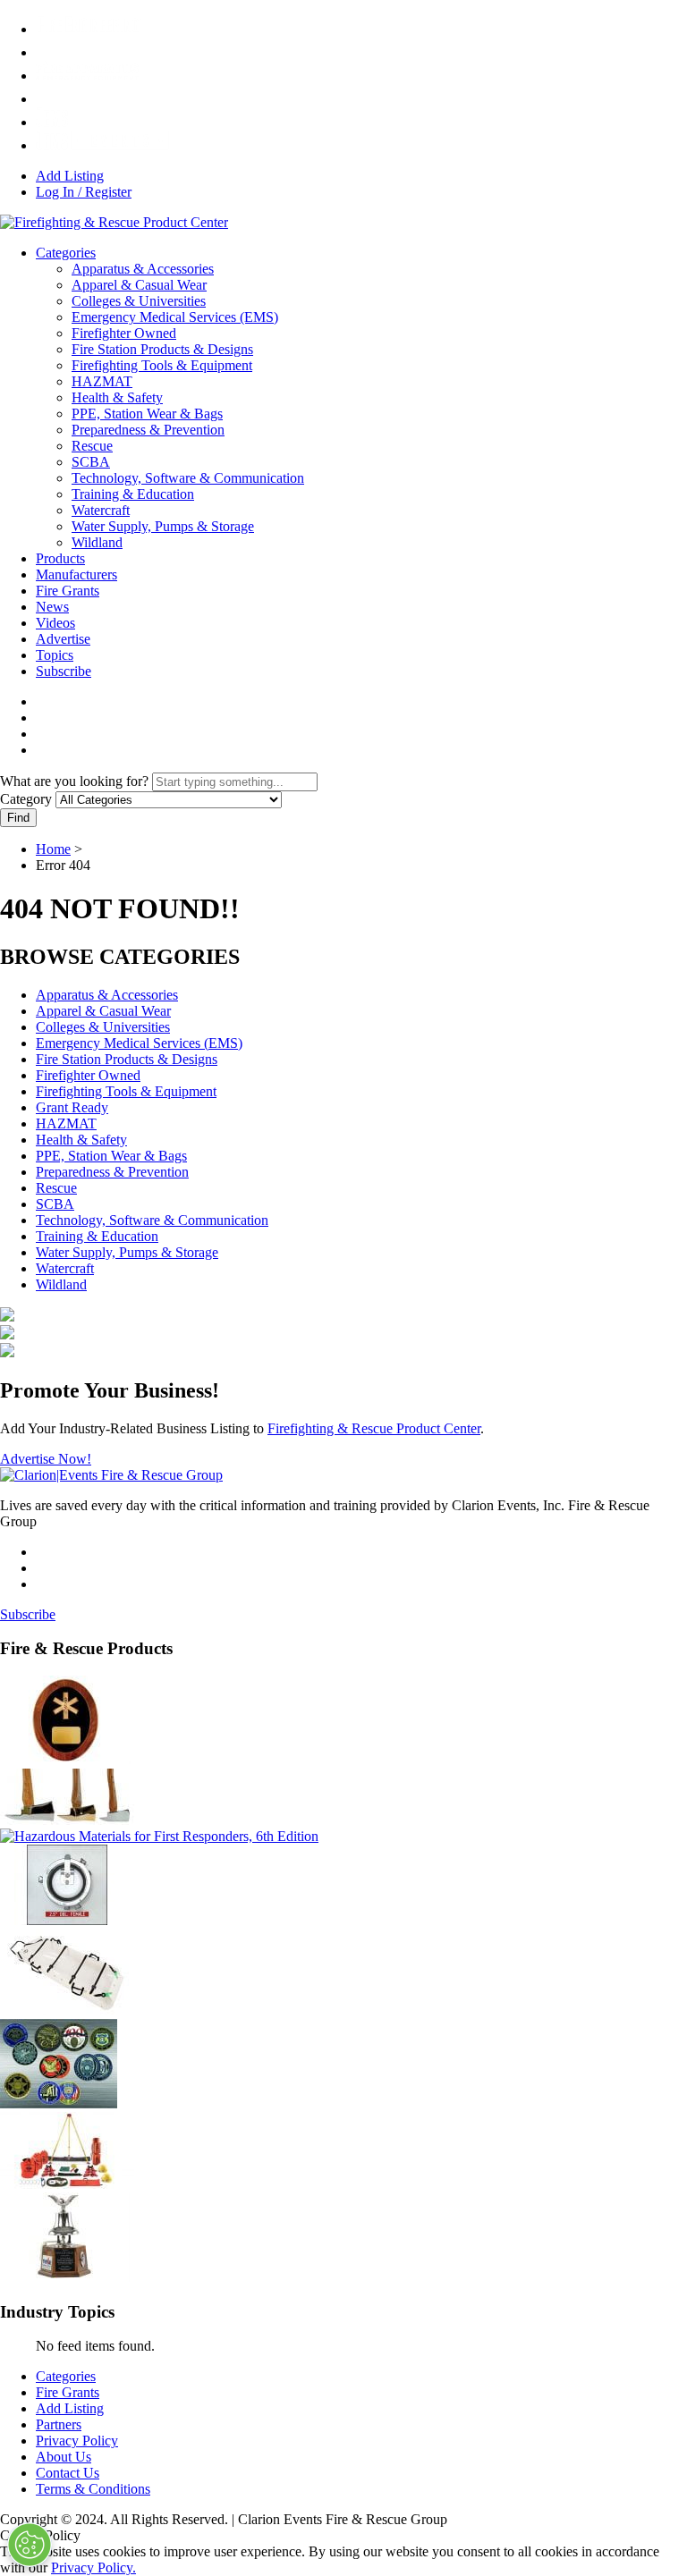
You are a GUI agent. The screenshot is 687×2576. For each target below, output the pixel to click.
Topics (55, 655)
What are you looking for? (74, 781)
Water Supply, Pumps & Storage (163, 526)
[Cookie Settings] (30, 2545)
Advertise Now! (46, 1459)
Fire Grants (68, 591)
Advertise (63, 639)
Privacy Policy (77, 2441)
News (52, 607)
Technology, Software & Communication (188, 478)
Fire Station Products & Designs (162, 349)
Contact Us (68, 2473)
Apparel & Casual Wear (139, 285)
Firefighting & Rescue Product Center (374, 1428)
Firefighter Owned (124, 333)
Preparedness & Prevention (148, 430)
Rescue (92, 446)
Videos (55, 623)
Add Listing (70, 176)
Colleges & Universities (139, 301)
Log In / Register (84, 192)
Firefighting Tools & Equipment (162, 365)
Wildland (97, 542)
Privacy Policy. (93, 2568)
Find (18, 818)
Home (53, 849)
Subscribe (64, 671)
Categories (66, 253)
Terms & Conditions (93, 2489)
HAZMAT (102, 381)
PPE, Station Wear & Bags (147, 414)
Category (26, 799)
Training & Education (133, 494)
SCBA (91, 462)
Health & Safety (117, 397)
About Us (64, 2457)
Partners (59, 2424)
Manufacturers (76, 574)
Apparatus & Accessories (143, 269)
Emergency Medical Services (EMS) (175, 317)
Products (60, 558)
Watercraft (101, 510)
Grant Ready (72, 1107)
